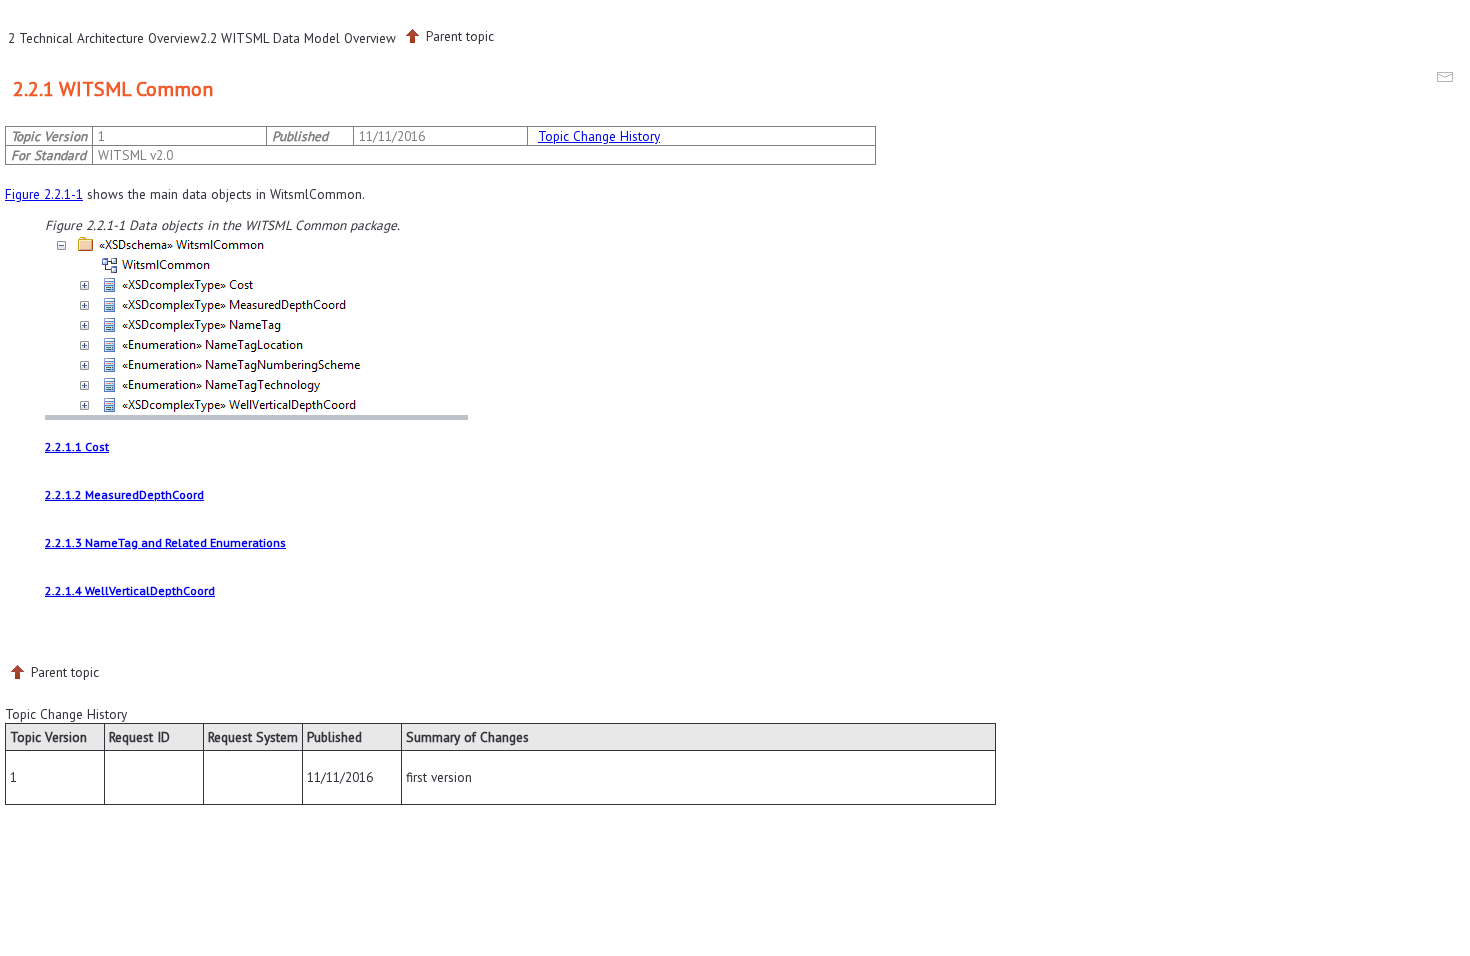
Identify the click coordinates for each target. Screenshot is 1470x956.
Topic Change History (599, 136)
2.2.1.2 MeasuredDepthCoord (124, 494)
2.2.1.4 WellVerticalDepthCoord (130, 590)
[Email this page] (1448, 80)
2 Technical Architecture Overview (104, 38)
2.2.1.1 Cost (77, 446)
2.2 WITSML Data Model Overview (298, 38)
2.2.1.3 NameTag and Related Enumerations (165, 542)
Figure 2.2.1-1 (44, 194)
